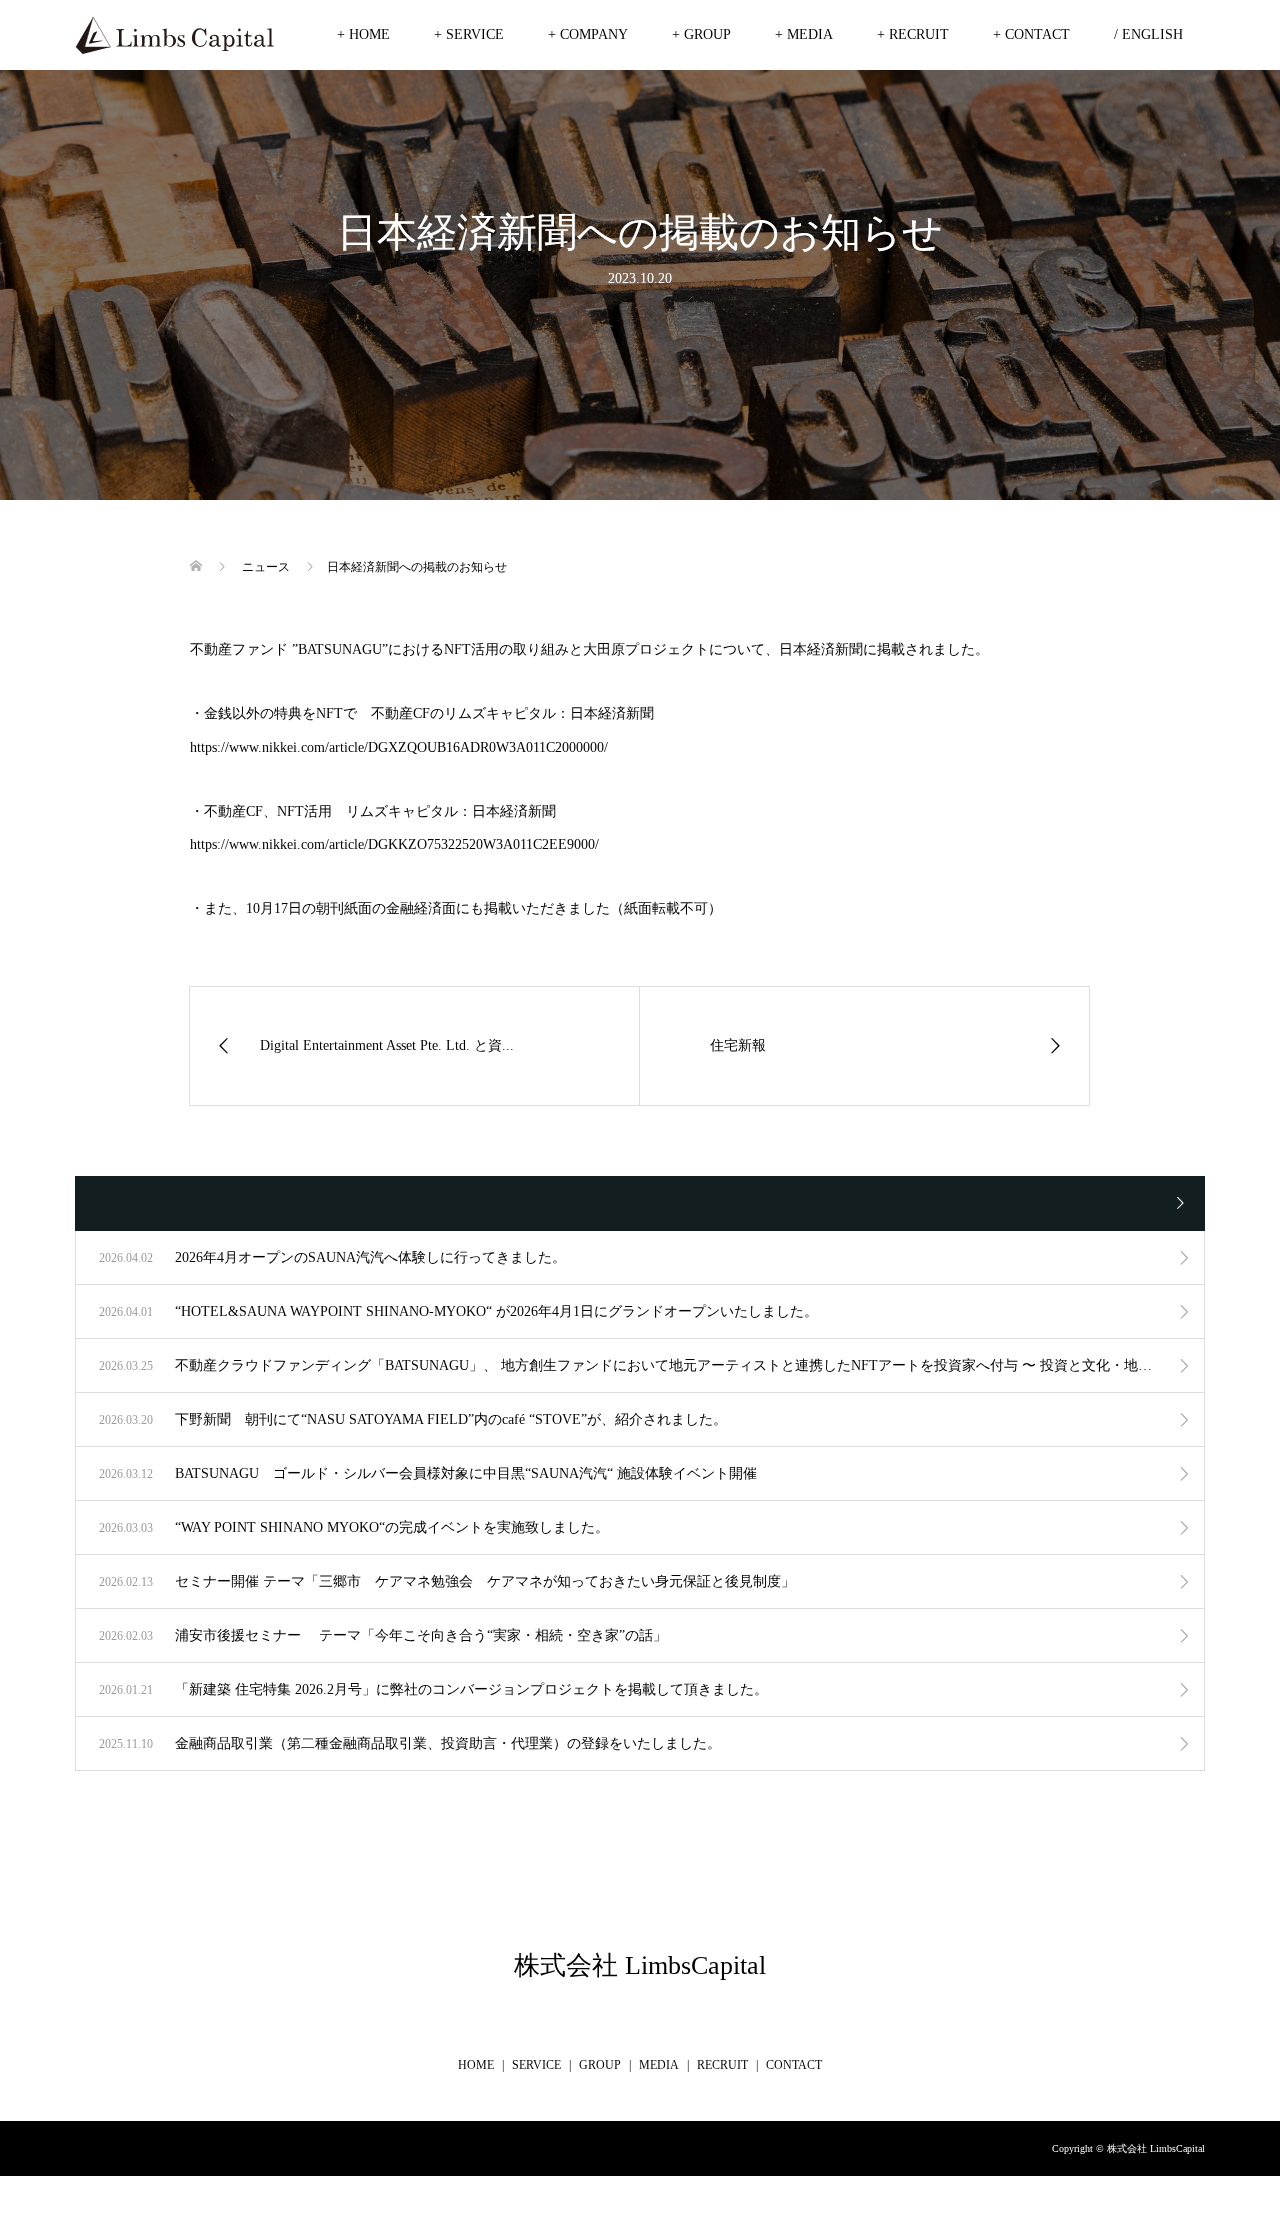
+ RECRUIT (913, 34)
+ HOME (363, 34)
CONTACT (794, 2065)
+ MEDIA (804, 34)
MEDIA (659, 2065)
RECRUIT (722, 2065)
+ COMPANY (588, 34)
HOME (476, 2065)
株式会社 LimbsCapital (640, 1965)
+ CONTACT (1031, 34)
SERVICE (536, 2065)
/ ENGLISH (1148, 34)
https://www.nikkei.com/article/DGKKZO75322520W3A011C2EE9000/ (394, 844)
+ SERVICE (469, 34)
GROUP (600, 2065)
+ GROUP (701, 34)
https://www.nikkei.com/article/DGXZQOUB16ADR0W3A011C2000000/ (399, 747)
